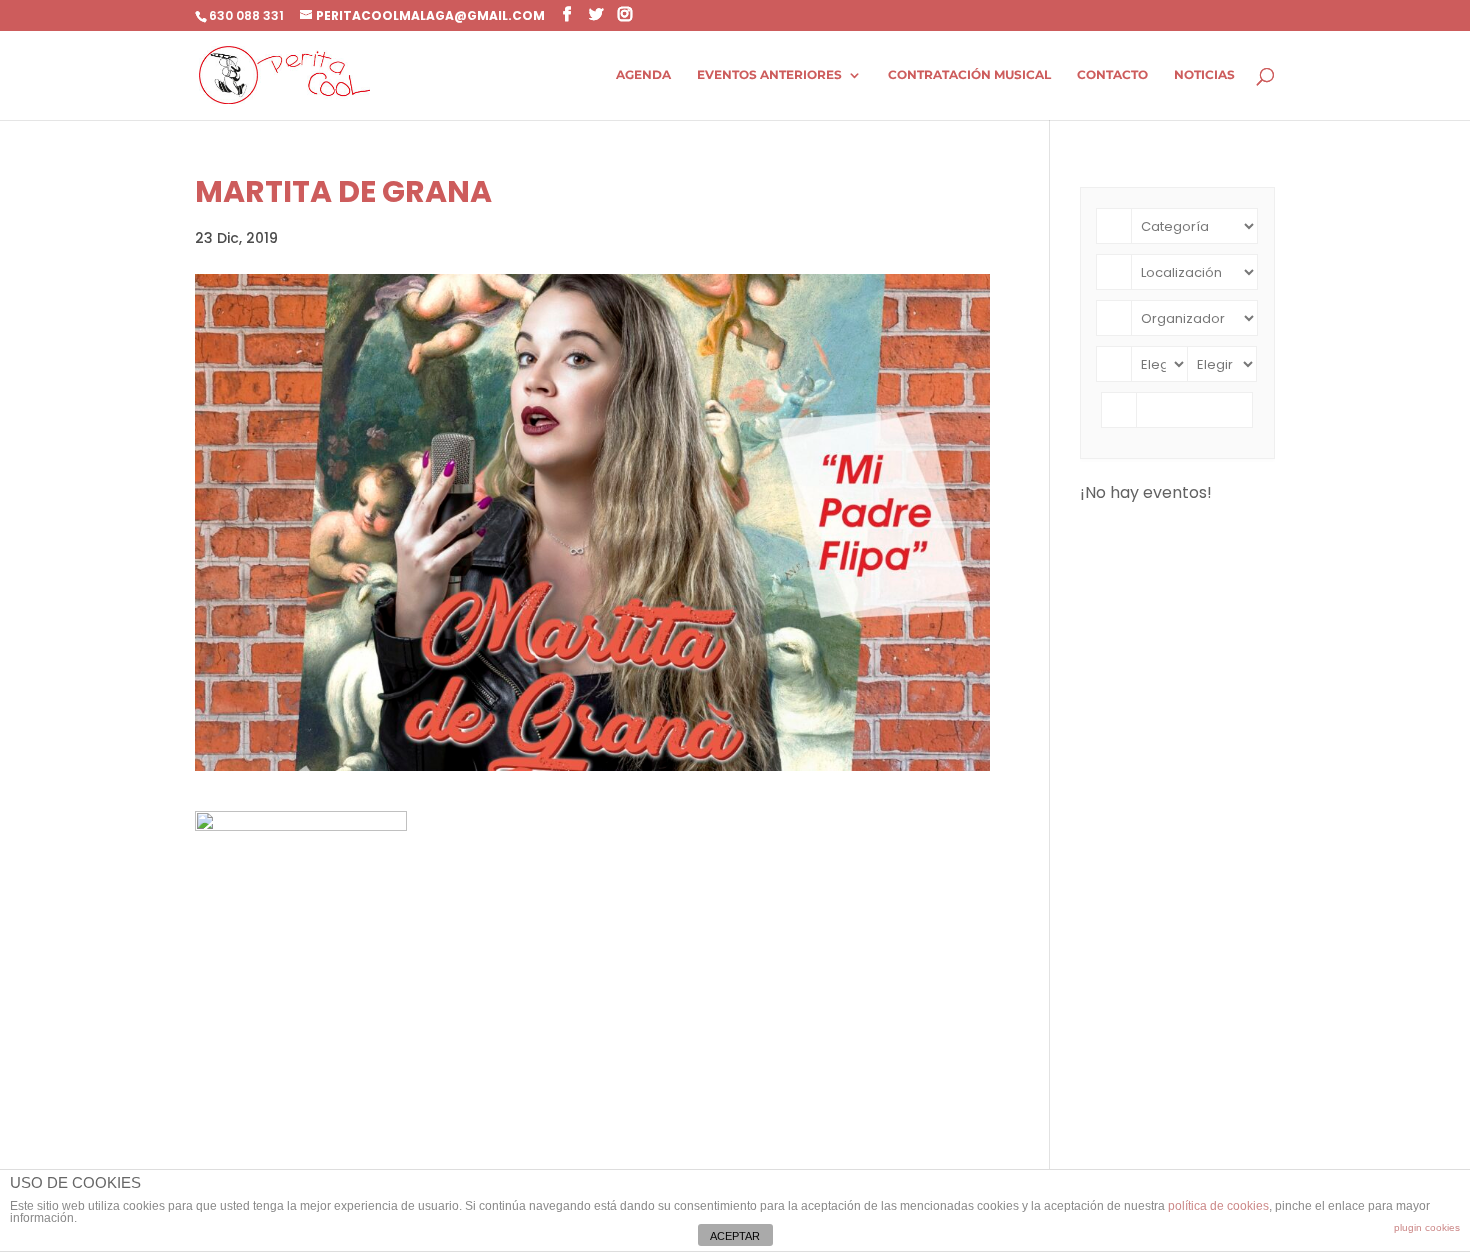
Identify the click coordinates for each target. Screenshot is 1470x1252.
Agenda (643, 75)
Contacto (1112, 75)
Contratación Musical (969, 75)
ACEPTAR (735, 1236)
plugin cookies (1427, 1227)
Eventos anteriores (769, 75)
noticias (1204, 75)
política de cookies (1218, 1206)
